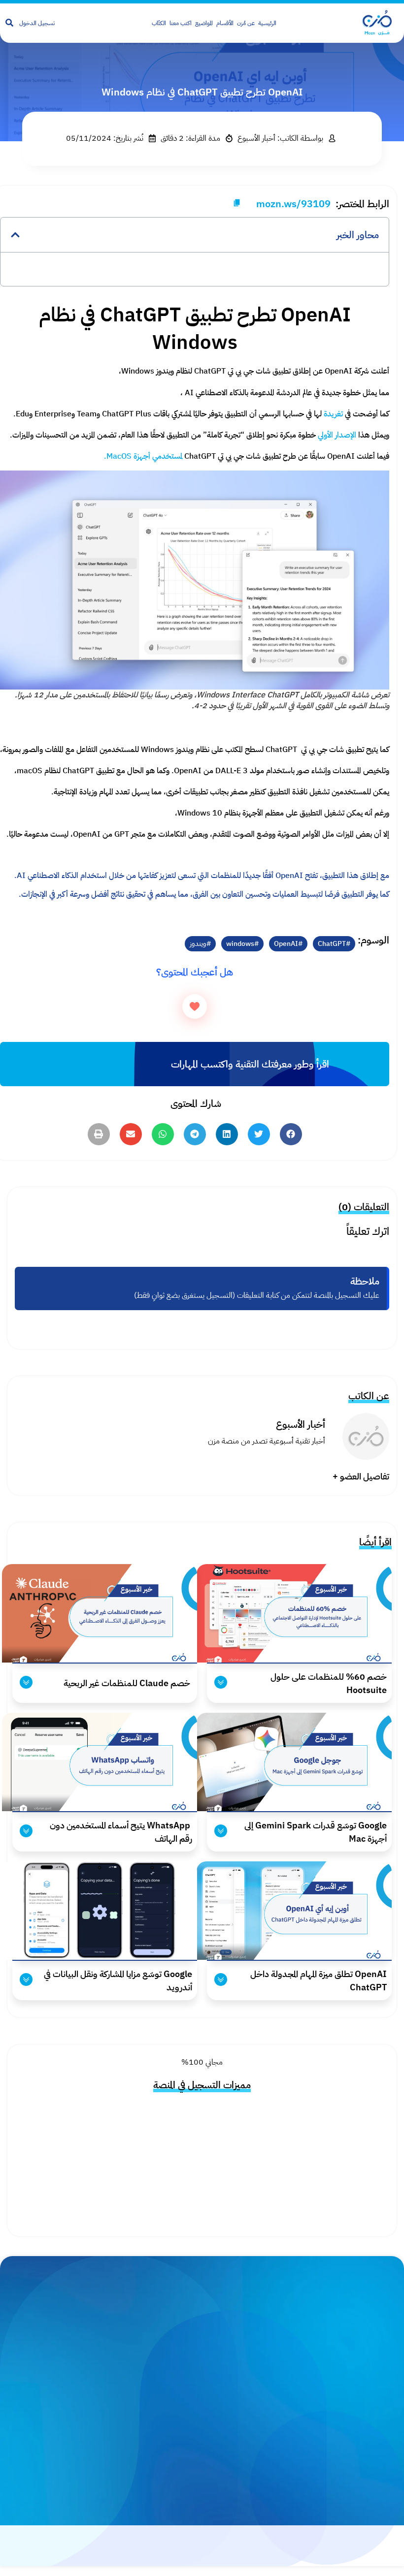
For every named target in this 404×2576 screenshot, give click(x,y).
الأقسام (225, 23)
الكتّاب (159, 23)
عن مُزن (246, 23)
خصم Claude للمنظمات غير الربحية (127, 1683)
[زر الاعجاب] (195, 1006)
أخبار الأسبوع (301, 1424)
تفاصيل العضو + (361, 1476)
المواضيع (204, 23)
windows (240, 944)
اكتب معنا (181, 23)
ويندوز (198, 944)
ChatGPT (332, 944)
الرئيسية (267, 23)
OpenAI (286, 944)
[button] (15, 235)
